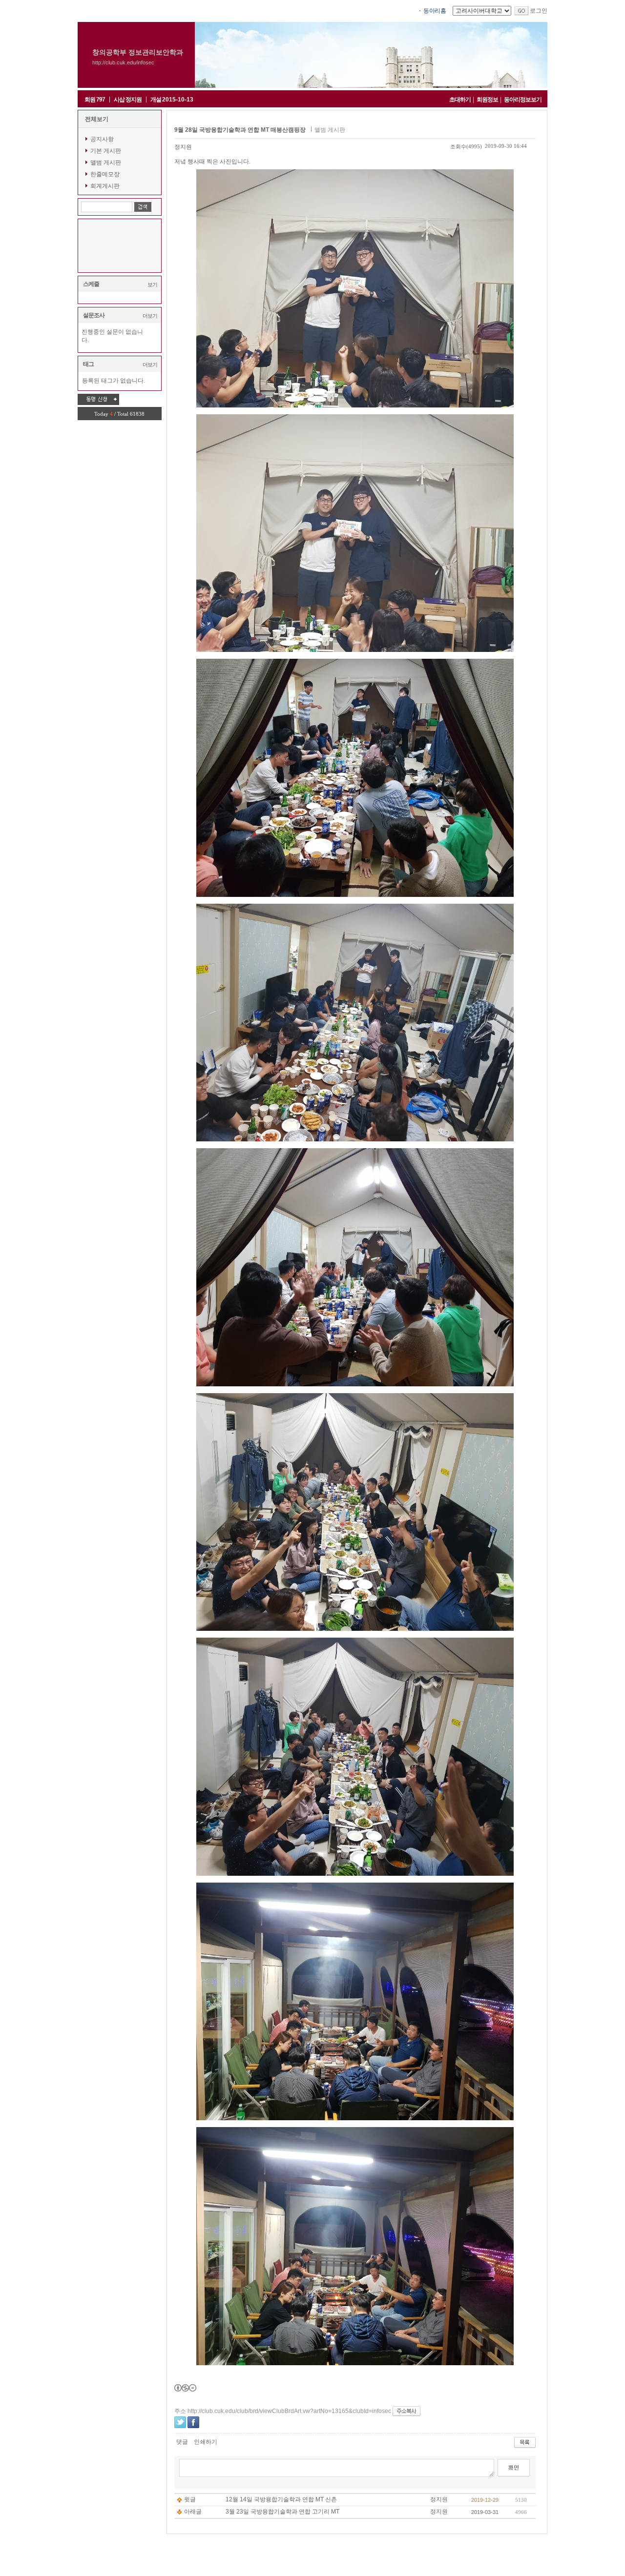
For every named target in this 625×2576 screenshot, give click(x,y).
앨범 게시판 (106, 162)
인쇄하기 (206, 2442)
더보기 (150, 316)
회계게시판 (105, 186)
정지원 (183, 147)
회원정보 (487, 100)
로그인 (539, 11)
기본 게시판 (106, 151)
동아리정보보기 (523, 100)
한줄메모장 (105, 174)
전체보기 (97, 119)
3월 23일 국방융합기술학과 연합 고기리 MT (282, 2512)
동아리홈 (435, 11)
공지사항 (102, 139)
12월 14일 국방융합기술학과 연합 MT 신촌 (281, 2499)
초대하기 (460, 100)
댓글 (182, 2442)
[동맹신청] (98, 399)
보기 (152, 284)
